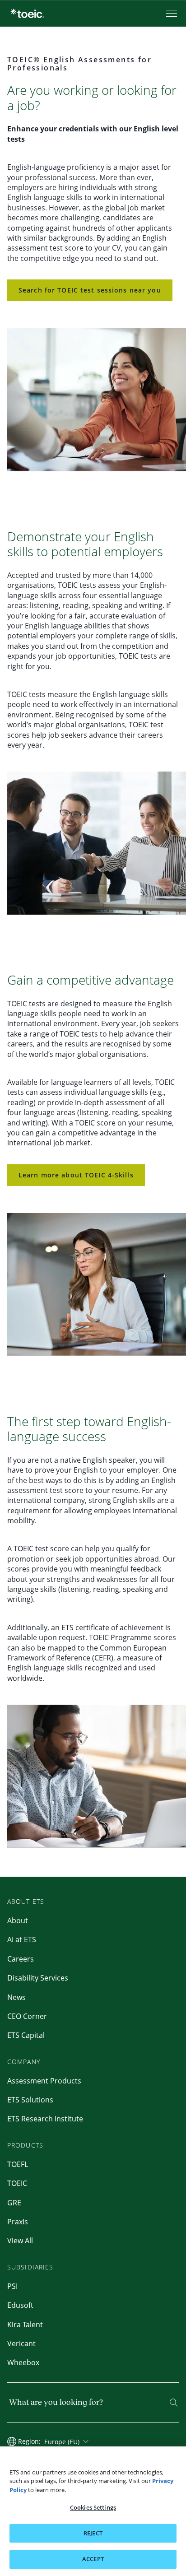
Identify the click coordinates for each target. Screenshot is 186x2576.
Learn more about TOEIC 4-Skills (76, 1175)
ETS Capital (26, 2035)
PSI (12, 2286)
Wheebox (23, 2362)
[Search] (174, 2403)
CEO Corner (27, 2016)
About (18, 1920)
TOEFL (18, 2164)
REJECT (93, 2533)
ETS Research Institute (45, 2119)
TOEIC (17, 2183)
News (16, 1997)
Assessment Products (44, 2081)
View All (20, 2241)
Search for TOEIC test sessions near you (90, 290)
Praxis (18, 2222)
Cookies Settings (93, 2507)
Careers (21, 1959)
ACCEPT (93, 2559)
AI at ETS (22, 1939)
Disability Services (38, 1978)
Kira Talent (25, 2325)
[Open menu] (172, 13)
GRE (14, 2203)
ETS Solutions (30, 2100)
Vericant (21, 2344)
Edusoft (20, 2305)
